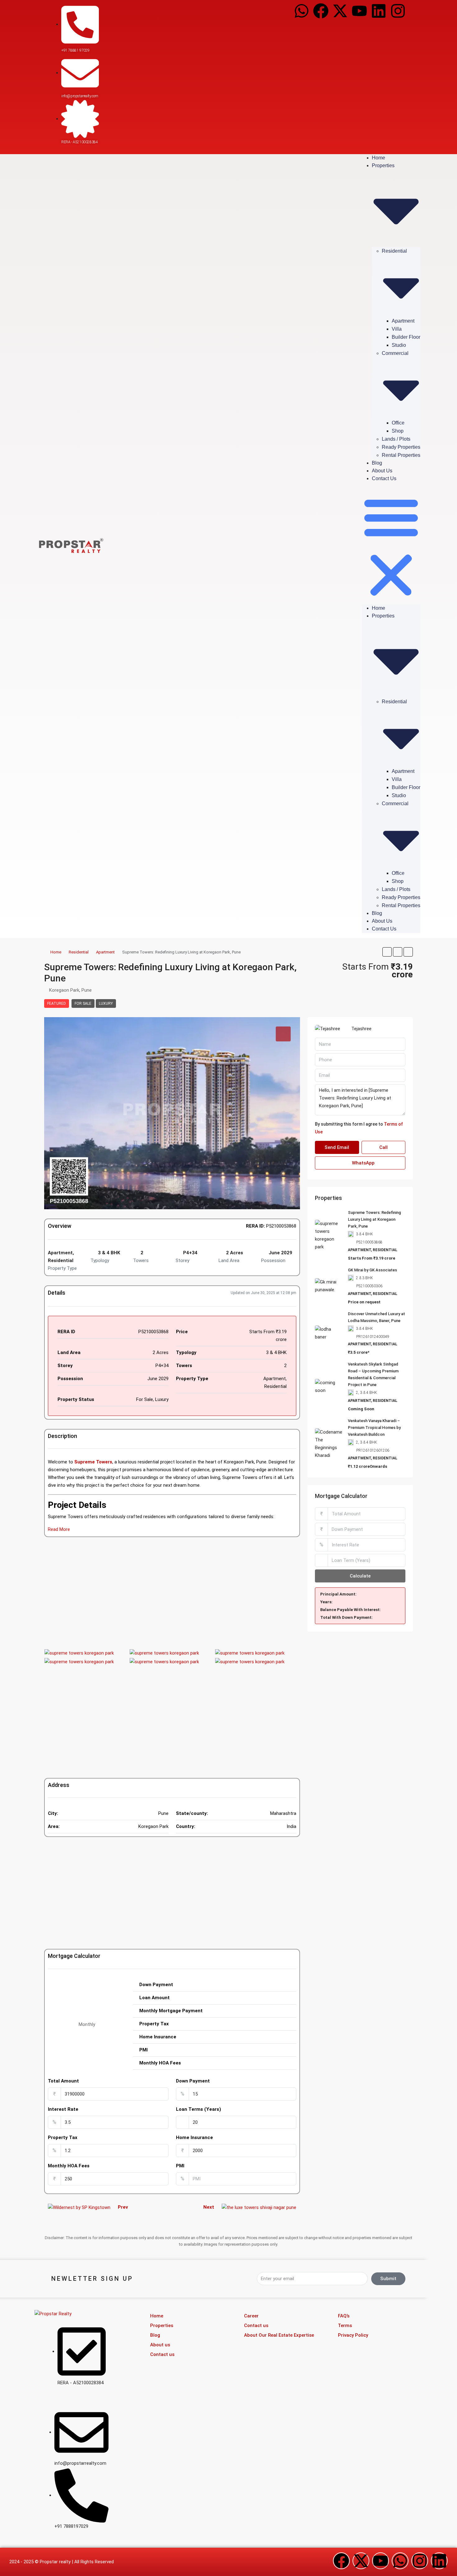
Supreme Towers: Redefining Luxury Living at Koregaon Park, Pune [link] (374, 1219)
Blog (377, 463)
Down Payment (193, 2081)
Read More (59, 1529)
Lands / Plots (396, 439)
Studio (399, 345)
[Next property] (259, 2207)
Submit (388, 2279)
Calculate (360, 1576)
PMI (180, 2166)
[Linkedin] (379, 11)
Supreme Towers (93, 1462)
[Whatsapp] (302, 11)
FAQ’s (344, 2316)
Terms (345, 2326)
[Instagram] (398, 11)
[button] (391, 546)
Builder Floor (406, 337)
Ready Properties (401, 447)
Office (398, 423)
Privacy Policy (353, 2335)
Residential (79, 952)
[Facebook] (321, 11)
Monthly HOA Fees (69, 2166)
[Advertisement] (172, 1593)
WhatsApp (363, 1163)
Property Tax (63, 2137)
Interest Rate (63, 2109)
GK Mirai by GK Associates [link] (372, 1270)
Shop (398, 431)
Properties (162, 2326)
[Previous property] (79, 2207)
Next (209, 2207)
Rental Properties (401, 455)
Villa (397, 329)
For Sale (83, 1003)
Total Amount (63, 2081)
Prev (123, 2207)
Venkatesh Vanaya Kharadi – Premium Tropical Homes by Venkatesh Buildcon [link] (374, 1428)
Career (251, 2316)
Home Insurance (194, 2137)
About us (382, 471)
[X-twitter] (340, 11)
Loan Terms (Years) (198, 2109)
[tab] (283, 1034)
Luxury (106, 1003)
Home (379, 158)
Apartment (403, 321)
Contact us (384, 478)
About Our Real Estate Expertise (279, 2335)
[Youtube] (359, 11)
